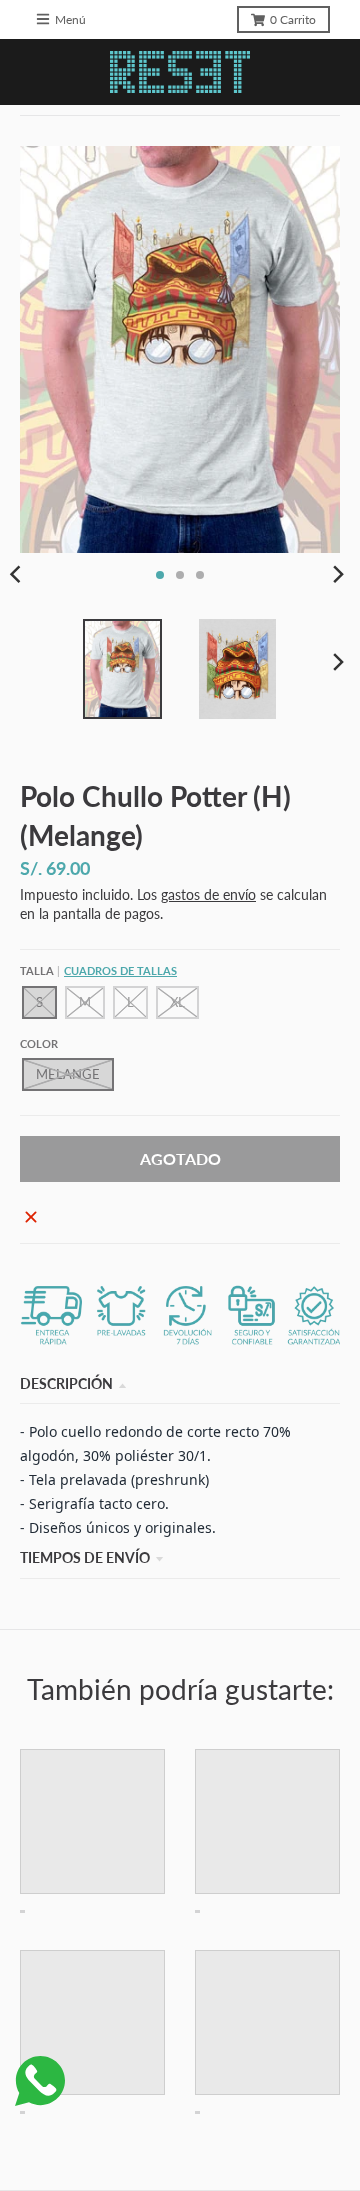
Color (39, 1043)
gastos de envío (208, 894)
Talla (98, 970)
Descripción (66, 1383)
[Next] (338, 575)
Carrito (293, 19)
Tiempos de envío (85, 1557)
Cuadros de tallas (120, 970)
